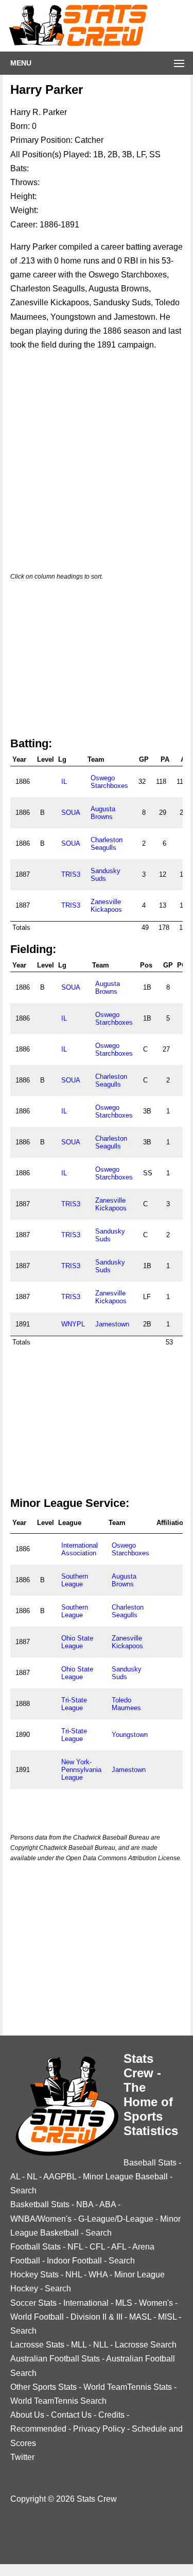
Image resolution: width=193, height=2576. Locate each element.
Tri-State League (74, 1704)
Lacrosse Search (146, 2345)
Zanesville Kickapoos (106, 906)
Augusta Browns (103, 813)
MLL (79, 2345)
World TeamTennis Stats (128, 2387)
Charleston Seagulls (107, 844)
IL (64, 782)
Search (23, 2191)
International (86, 2303)
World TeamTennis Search (58, 2401)
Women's (156, 2303)
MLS (124, 2303)
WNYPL (73, 1324)
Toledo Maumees (126, 1704)
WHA (98, 2275)
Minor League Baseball (125, 2177)
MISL (167, 2317)
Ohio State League (77, 1642)
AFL (119, 2247)
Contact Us (71, 2415)
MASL (140, 2317)
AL (15, 2177)
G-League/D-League (116, 2219)
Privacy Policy (99, 2429)
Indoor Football (74, 2261)
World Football (37, 2317)
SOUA (71, 813)
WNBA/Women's (41, 2219)
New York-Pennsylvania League (81, 1770)
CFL (97, 2247)
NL (32, 2177)
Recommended (38, 2429)
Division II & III (97, 2317)
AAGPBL (60, 2177)
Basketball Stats (40, 2204)
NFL (75, 2247)
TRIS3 (71, 874)
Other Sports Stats (43, 2387)
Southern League (75, 1580)
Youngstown (130, 1735)
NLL (101, 2345)
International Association (80, 1549)
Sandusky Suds (106, 875)
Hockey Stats (34, 2275)
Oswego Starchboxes (109, 782)
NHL (74, 2275)
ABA (108, 2204)
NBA (85, 2204)
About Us (27, 2415)
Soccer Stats (33, 2303)
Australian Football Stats (55, 2359)
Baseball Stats (150, 2163)
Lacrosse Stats (37, 2345)
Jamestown (112, 1324)
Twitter (22, 2457)
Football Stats (36, 2247)
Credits (111, 2415)
